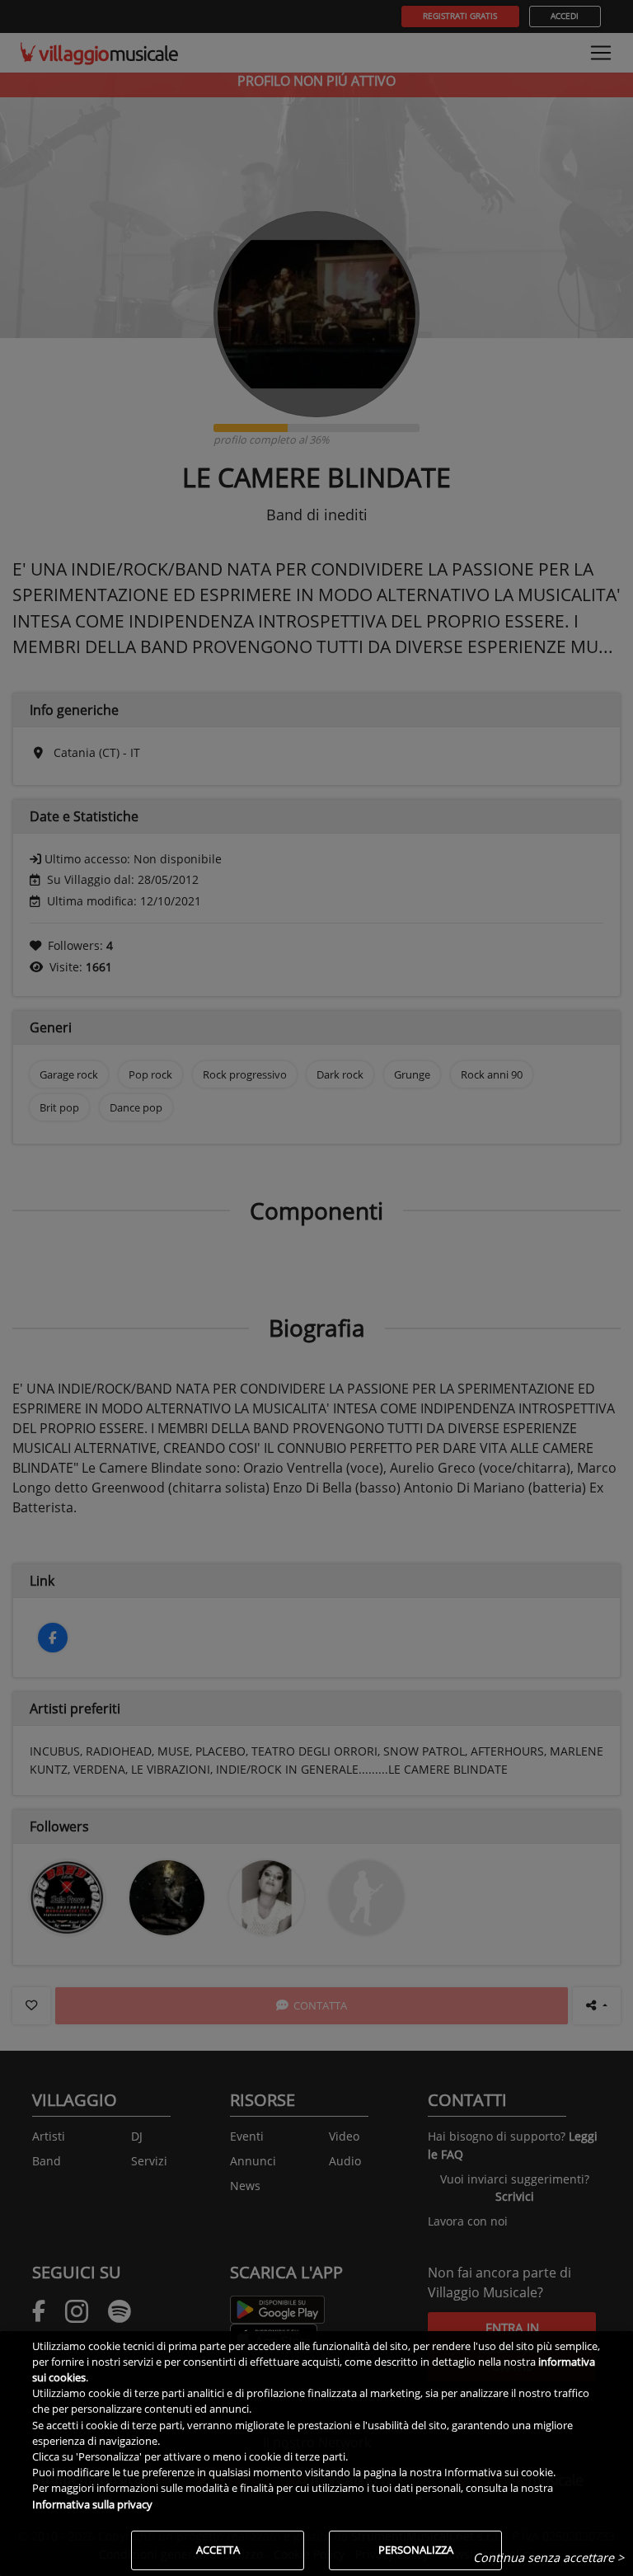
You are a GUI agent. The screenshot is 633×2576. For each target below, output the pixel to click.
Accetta (218, 2550)
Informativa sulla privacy (92, 2504)
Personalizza (416, 2550)
